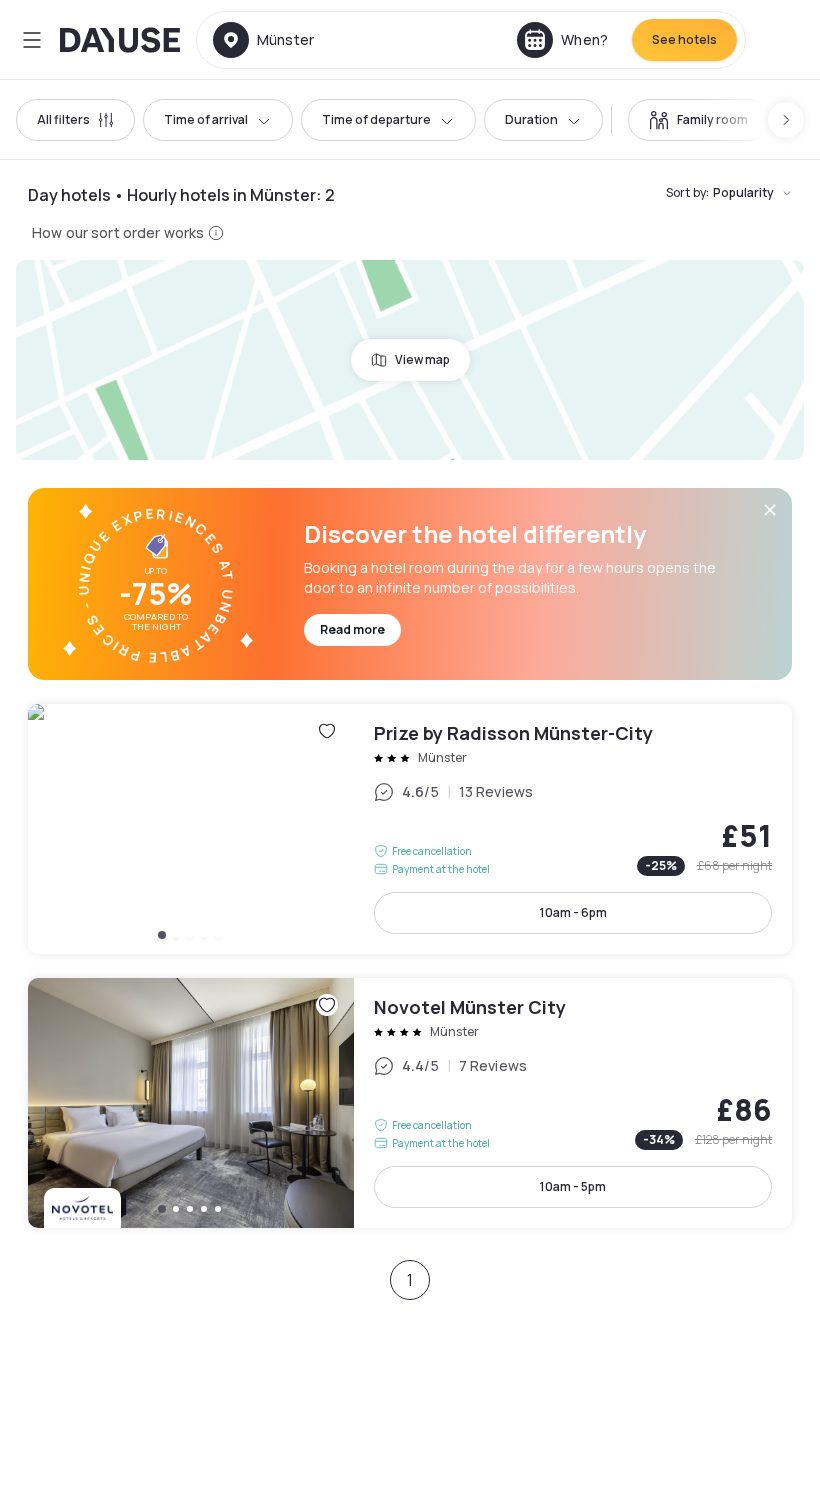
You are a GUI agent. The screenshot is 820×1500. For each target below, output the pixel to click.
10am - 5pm (573, 1186)
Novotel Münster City (410, 1103)
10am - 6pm (573, 912)
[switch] (698, 120)
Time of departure (376, 119)
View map (422, 359)
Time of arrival (206, 119)
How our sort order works (118, 232)
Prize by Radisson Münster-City (410, 829)
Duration (531, 119)
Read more (352, 629)
